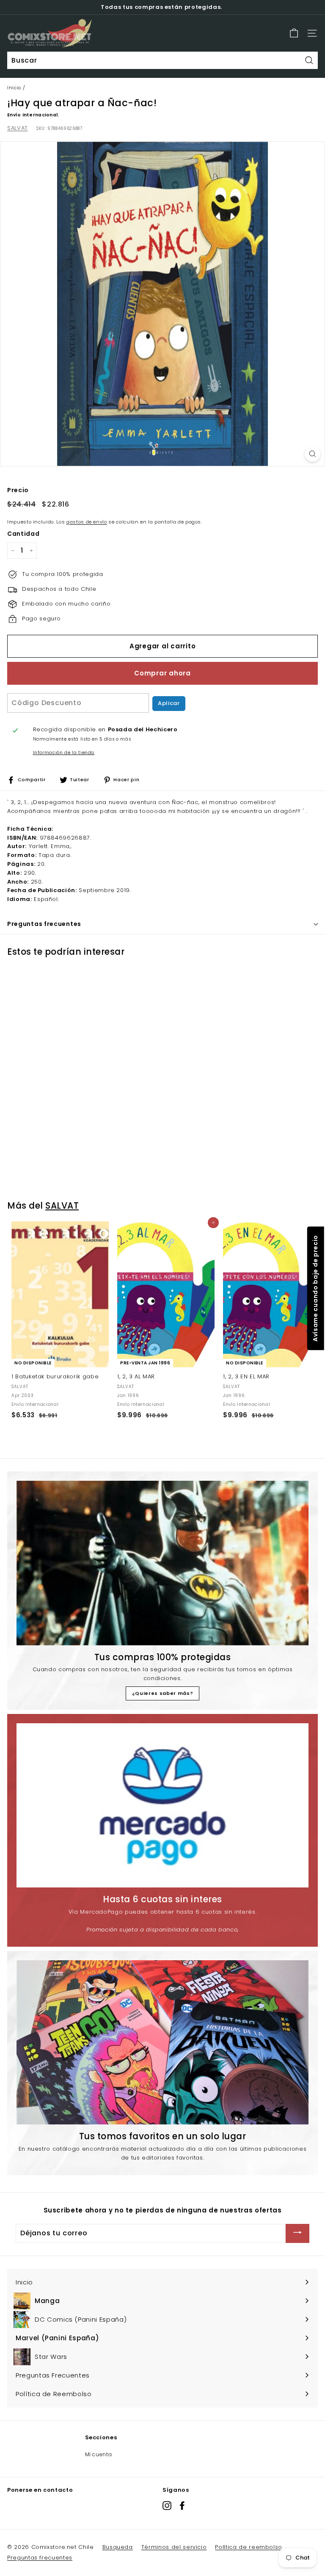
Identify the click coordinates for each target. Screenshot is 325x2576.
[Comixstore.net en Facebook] (182, 2506)
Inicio (14, 88)
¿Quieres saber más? (162, 1693)
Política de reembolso (249, 2547)
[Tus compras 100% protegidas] (162, 1563)
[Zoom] (313, 454)
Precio (18, 490)
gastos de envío (87, 522)
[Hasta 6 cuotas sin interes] (162, 1805)
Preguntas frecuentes (40, 2558)
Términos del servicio (174, 2547)
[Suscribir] (297, 2233)
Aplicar (169, 703)
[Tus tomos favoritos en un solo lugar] (162, 2042)
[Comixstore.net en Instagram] (167, 2506)
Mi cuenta (99, 2454)
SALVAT (18, 128)
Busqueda (118, 2547)
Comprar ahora (162, 673)
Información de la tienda (64, 753)
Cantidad (23, 534)
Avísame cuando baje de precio (315, 1288)
